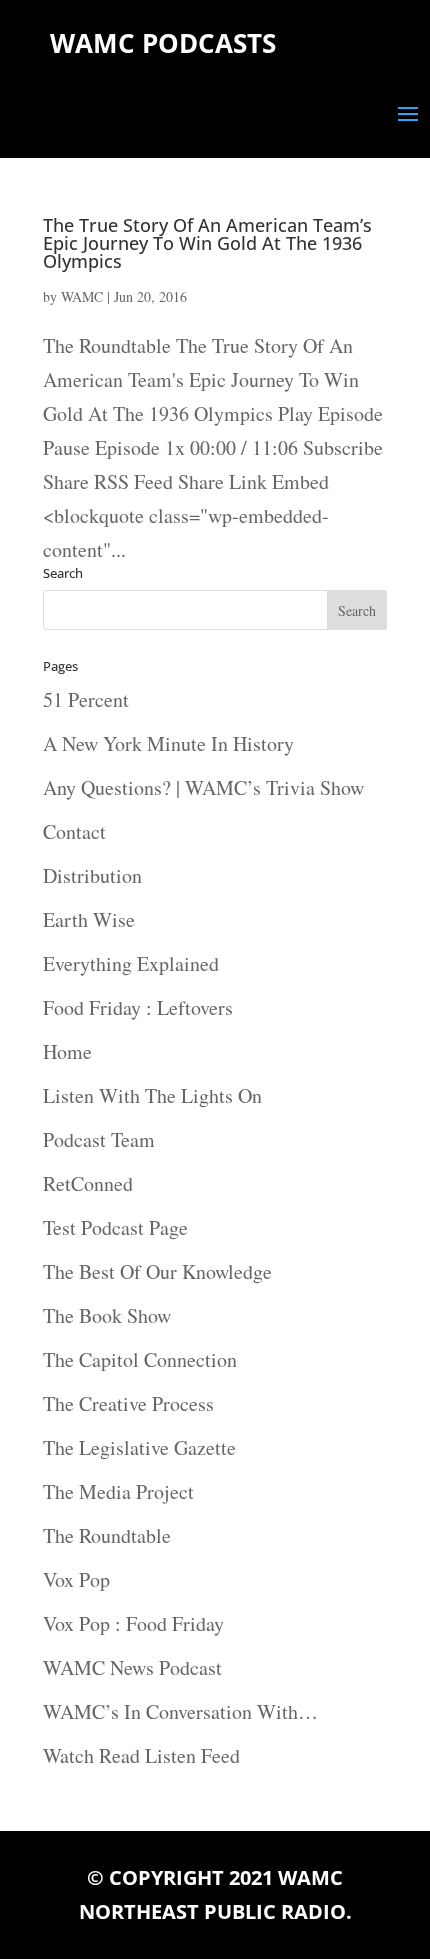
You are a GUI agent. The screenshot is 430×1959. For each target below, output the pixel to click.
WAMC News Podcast (132, 1667)
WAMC (82, 296)
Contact (74, 831)
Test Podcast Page (115, 1227)
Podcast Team (99, 1139)
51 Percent (86, 699)
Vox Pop (76, 1579)
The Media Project (118, 1491)
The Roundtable (107, 1535)
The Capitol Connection (140, 1359)
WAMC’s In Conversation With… (180, 1711)
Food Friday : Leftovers (138, 1007)
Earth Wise (89, 919)
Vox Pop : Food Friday (133, 1623)
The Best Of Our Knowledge (157, 1271)
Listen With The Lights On (152, 1095)
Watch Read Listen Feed (141, 1755)
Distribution (92, 875)
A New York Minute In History (168, 743)
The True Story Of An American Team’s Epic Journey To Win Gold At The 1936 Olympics (207, 243)
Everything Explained (131, 963)
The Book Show (107, 1315)
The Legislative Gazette (139, 1447)
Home (67, 1051)
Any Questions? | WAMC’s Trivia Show (203, 787)
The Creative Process (128, 1403)
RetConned (88, 1183)
